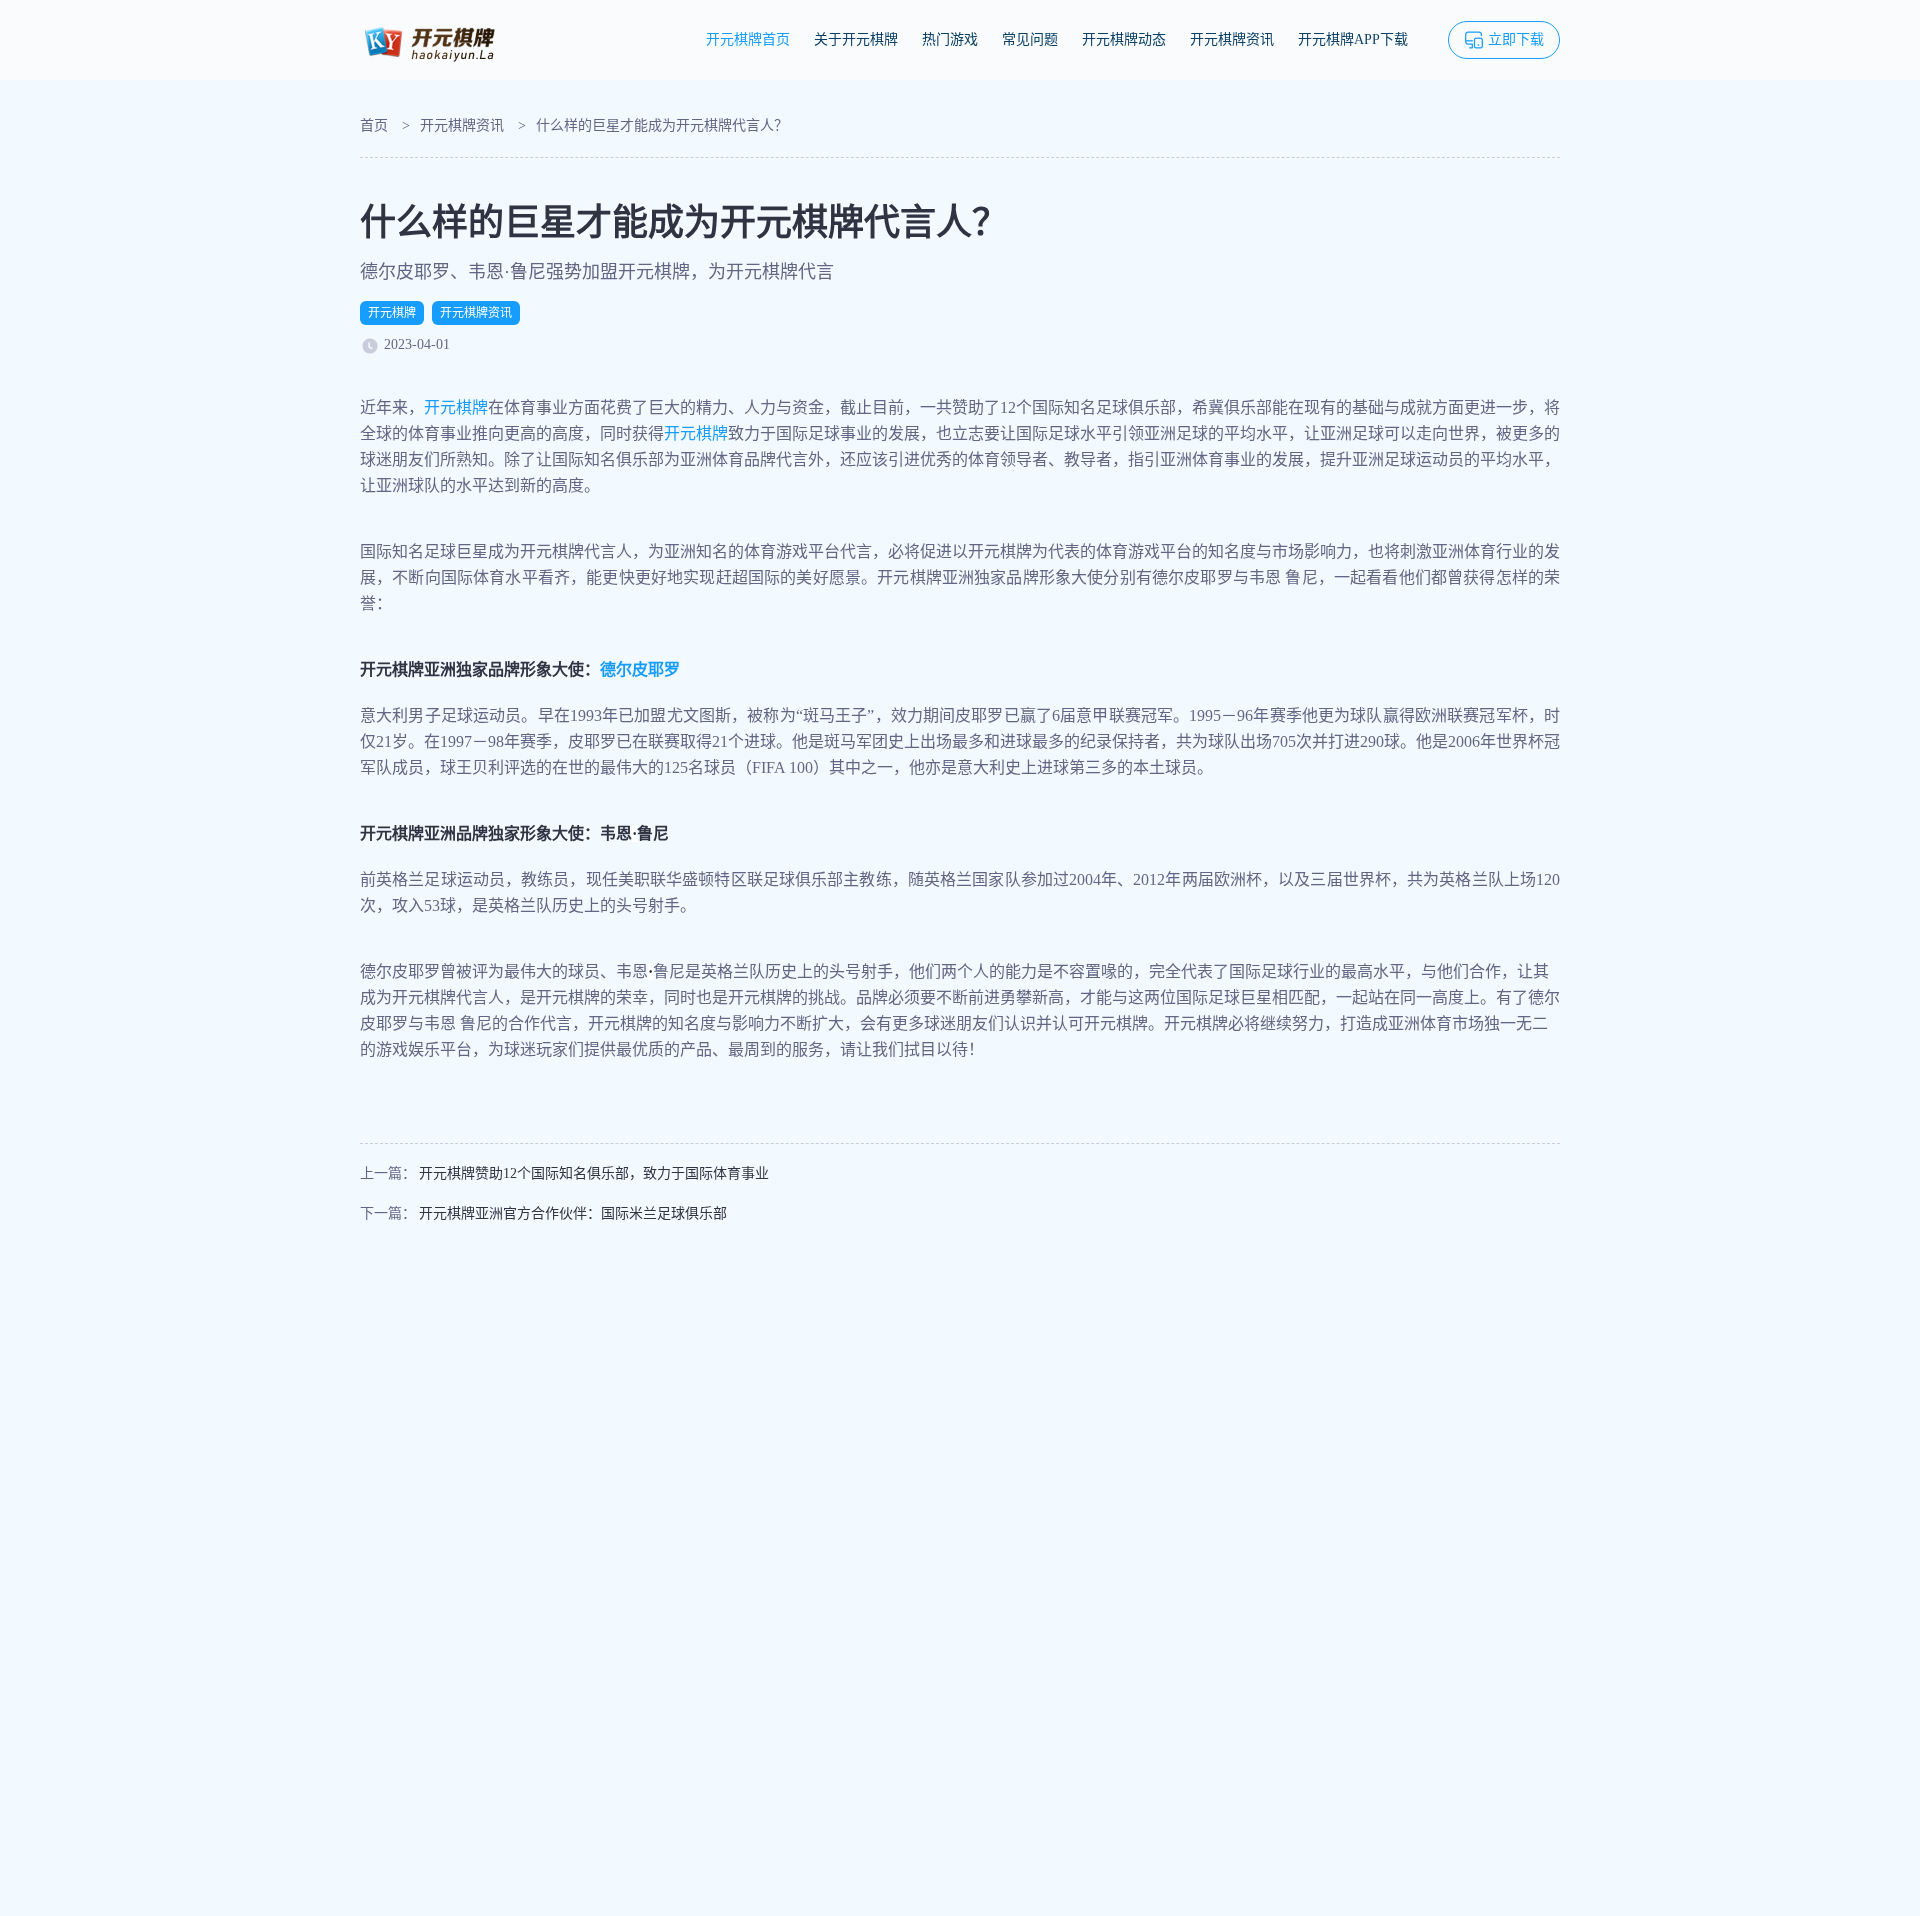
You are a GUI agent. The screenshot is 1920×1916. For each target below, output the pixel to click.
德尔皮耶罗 (640, 669)
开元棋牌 (392, 313)
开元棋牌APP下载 (1353, 39)
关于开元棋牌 (856, 39)
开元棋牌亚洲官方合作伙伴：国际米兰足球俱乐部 (573, 1213)
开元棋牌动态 (1124, 39)
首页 (374, 125)
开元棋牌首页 (748, 39)
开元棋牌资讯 (1232, 39)
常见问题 (1030, 39)
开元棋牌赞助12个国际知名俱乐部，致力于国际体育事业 (594, 1173)
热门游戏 (950, 39)
